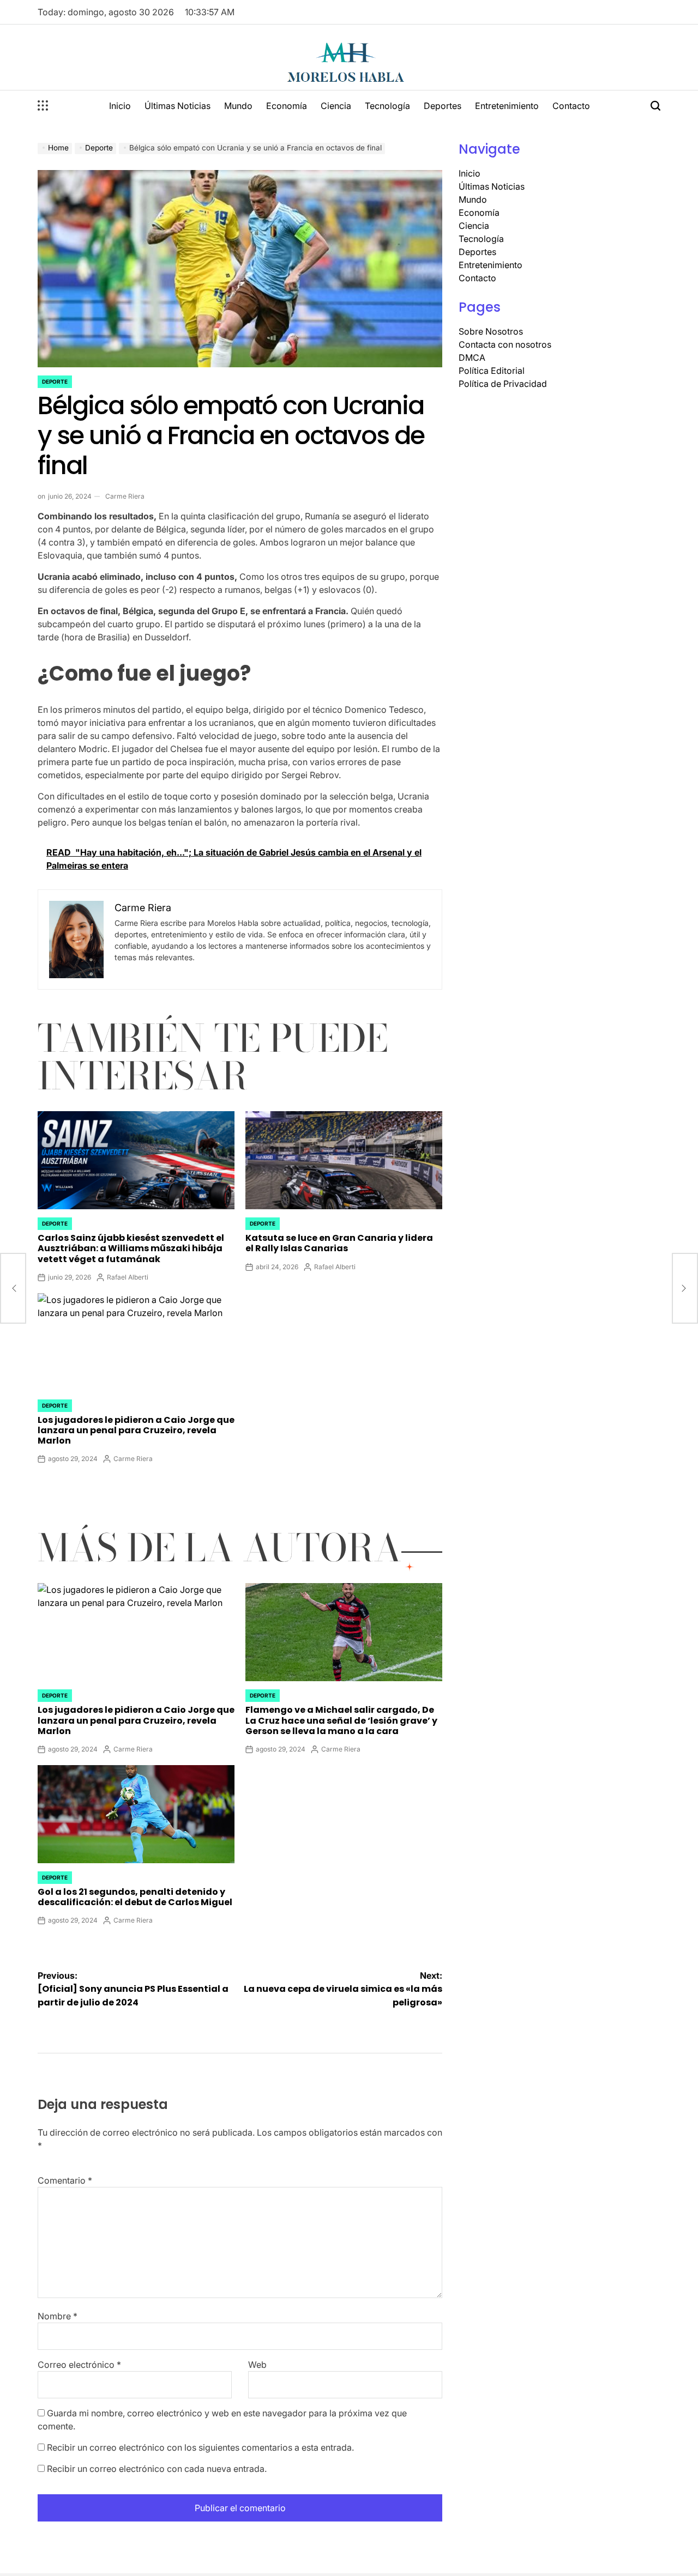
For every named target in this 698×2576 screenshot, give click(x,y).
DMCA (472, 357)
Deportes (443, 106)
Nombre (58, 2316)
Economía (287, 106)
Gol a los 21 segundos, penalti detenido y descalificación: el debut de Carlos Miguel (135, 1897)
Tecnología (387, 106)
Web (257, 2365)
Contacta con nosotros (505, 344)
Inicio (120, 106)
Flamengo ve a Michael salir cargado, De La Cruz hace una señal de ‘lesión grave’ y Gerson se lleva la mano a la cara (341, 1720)
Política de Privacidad (503, 384)
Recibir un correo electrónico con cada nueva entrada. (157, 2469)
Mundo (238, 106)
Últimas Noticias (177, 106)
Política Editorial (492, 371)
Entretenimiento (507, 106)
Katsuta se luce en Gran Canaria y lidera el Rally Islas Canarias (339, 1243)
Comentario (65, 2180)
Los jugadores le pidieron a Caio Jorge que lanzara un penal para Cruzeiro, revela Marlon (136, 1430)
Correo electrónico (79, 2365)
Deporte (55, 381)
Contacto (571, 106)
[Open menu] (43, 106)
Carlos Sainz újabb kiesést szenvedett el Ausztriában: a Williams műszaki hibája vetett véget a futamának (131, 1248)
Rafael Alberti (128, 1277)
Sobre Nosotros (491, 331)
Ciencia (336, 106)
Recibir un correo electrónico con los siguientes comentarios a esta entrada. (200, 2447)
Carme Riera (125, 496)
